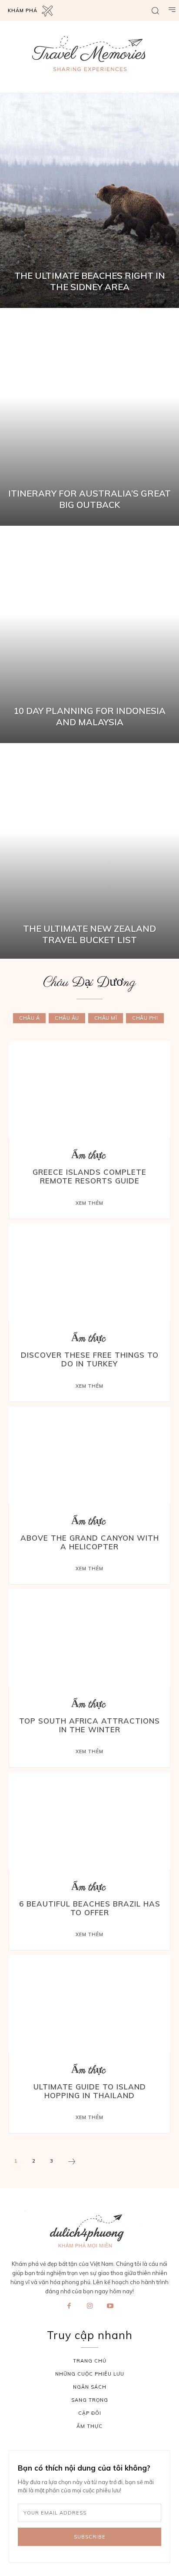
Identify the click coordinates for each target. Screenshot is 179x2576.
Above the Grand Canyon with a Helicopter (90, 1542)
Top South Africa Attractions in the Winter (89, 1725)
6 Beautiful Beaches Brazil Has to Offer (90, 1908)
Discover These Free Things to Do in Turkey (90, 1359)
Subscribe (90, 2537)
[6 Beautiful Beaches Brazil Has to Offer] (89, 1820)
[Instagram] (89, 2306)
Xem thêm (89, 1203)
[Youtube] (110, 2306)
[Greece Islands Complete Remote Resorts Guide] (89, 1089)
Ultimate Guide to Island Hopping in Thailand (90, 2091)
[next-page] (72, 2163)
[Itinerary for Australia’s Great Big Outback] (89, 418)
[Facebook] (69, 2306)
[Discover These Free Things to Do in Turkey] (89, 1272)
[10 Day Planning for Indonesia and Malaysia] (89, 636)
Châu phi (145, 1018)
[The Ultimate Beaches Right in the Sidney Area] (89, 200)
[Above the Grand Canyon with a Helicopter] (89, 1455)
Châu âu (67, 1018)
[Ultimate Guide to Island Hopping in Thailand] (89, 2003)
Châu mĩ (106, 1018)
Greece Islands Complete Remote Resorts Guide (89, 1176)
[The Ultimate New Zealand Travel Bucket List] (89, 853)
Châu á (29, 1018)
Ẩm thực (88, 1156)
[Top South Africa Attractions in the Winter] (89, 1638)
